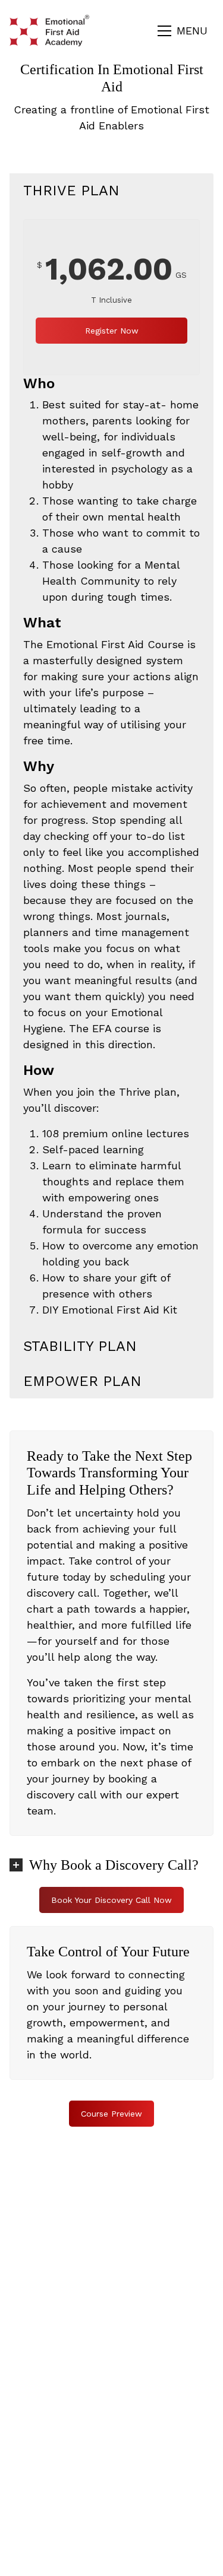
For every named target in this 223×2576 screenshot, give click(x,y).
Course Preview (111, 2114)
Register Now (112, 331)
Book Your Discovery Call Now (111, 1900)
